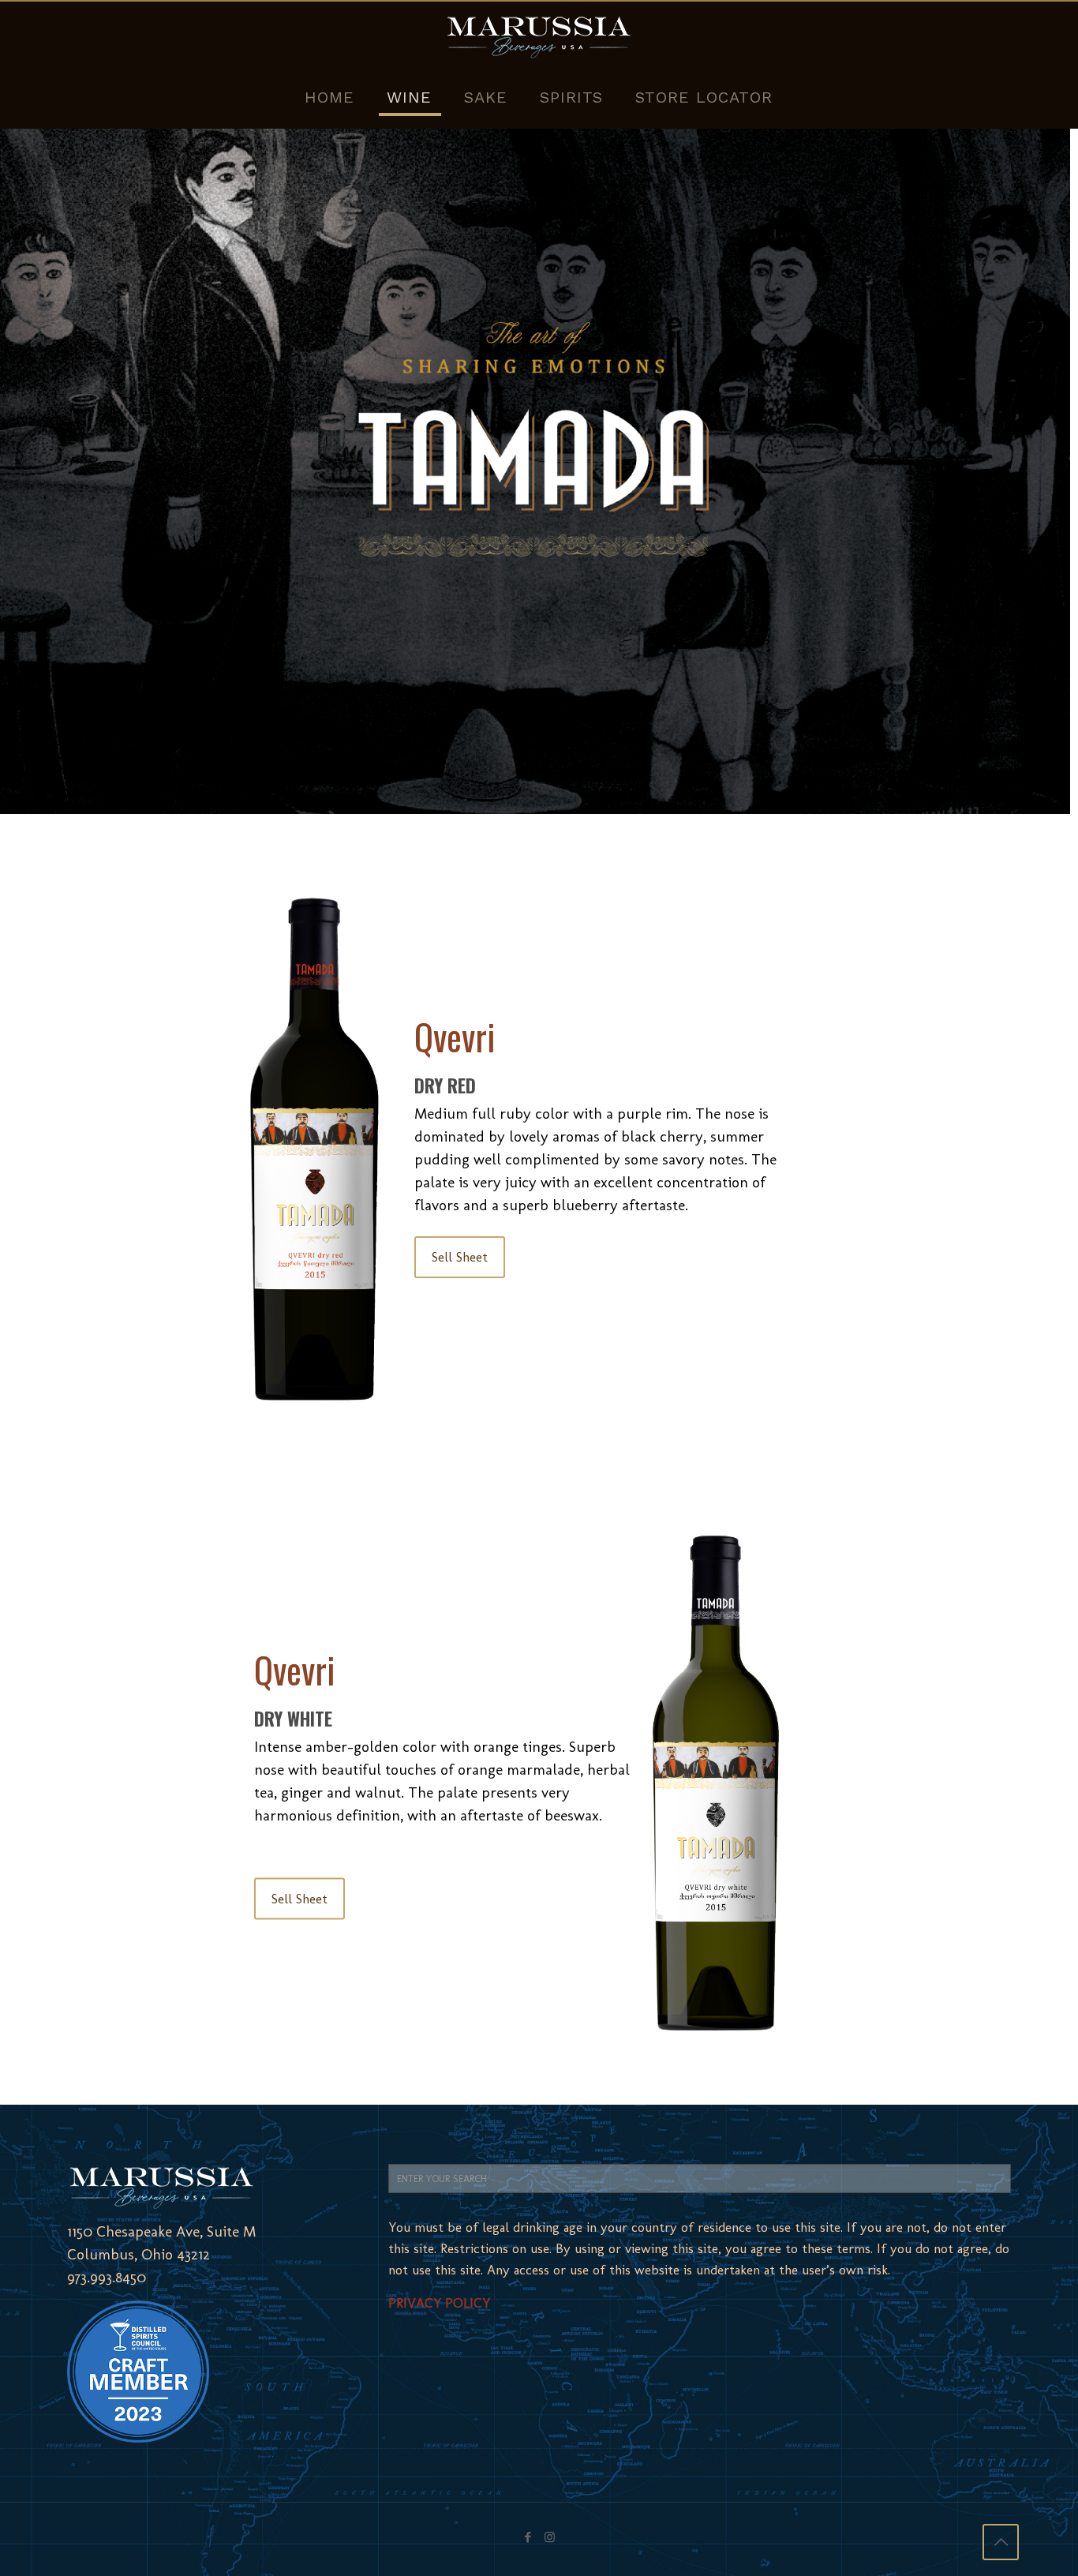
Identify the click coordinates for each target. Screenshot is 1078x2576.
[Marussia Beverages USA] (539, 37)
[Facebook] (528, 2537)
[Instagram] (550, 2537)
